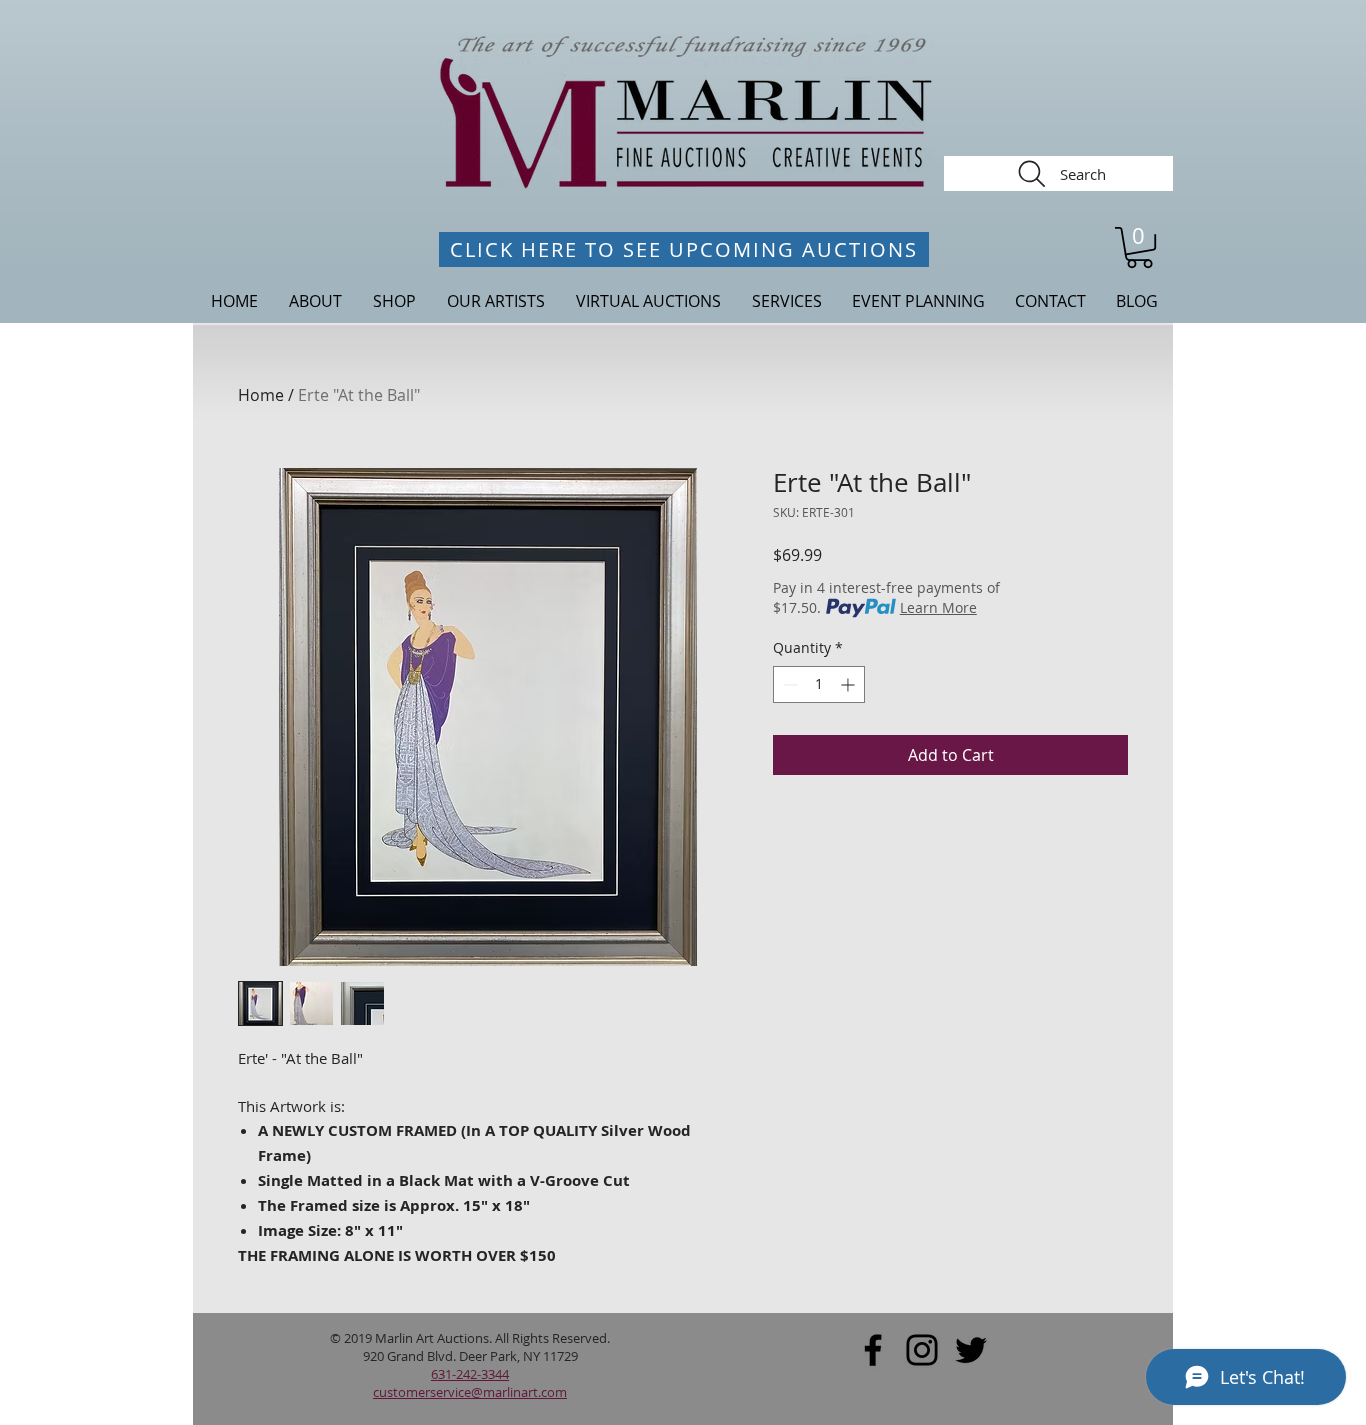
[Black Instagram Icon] (922, 1350)
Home (261, 395)
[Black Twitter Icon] (971, 1350)
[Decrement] (788, 684)
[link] (1139, 247)
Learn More (938, 607)
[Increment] (849, 684)
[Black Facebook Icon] (873, 1350)
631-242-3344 (470, 1374)
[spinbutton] (819, 684)
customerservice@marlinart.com (470, 1392)
